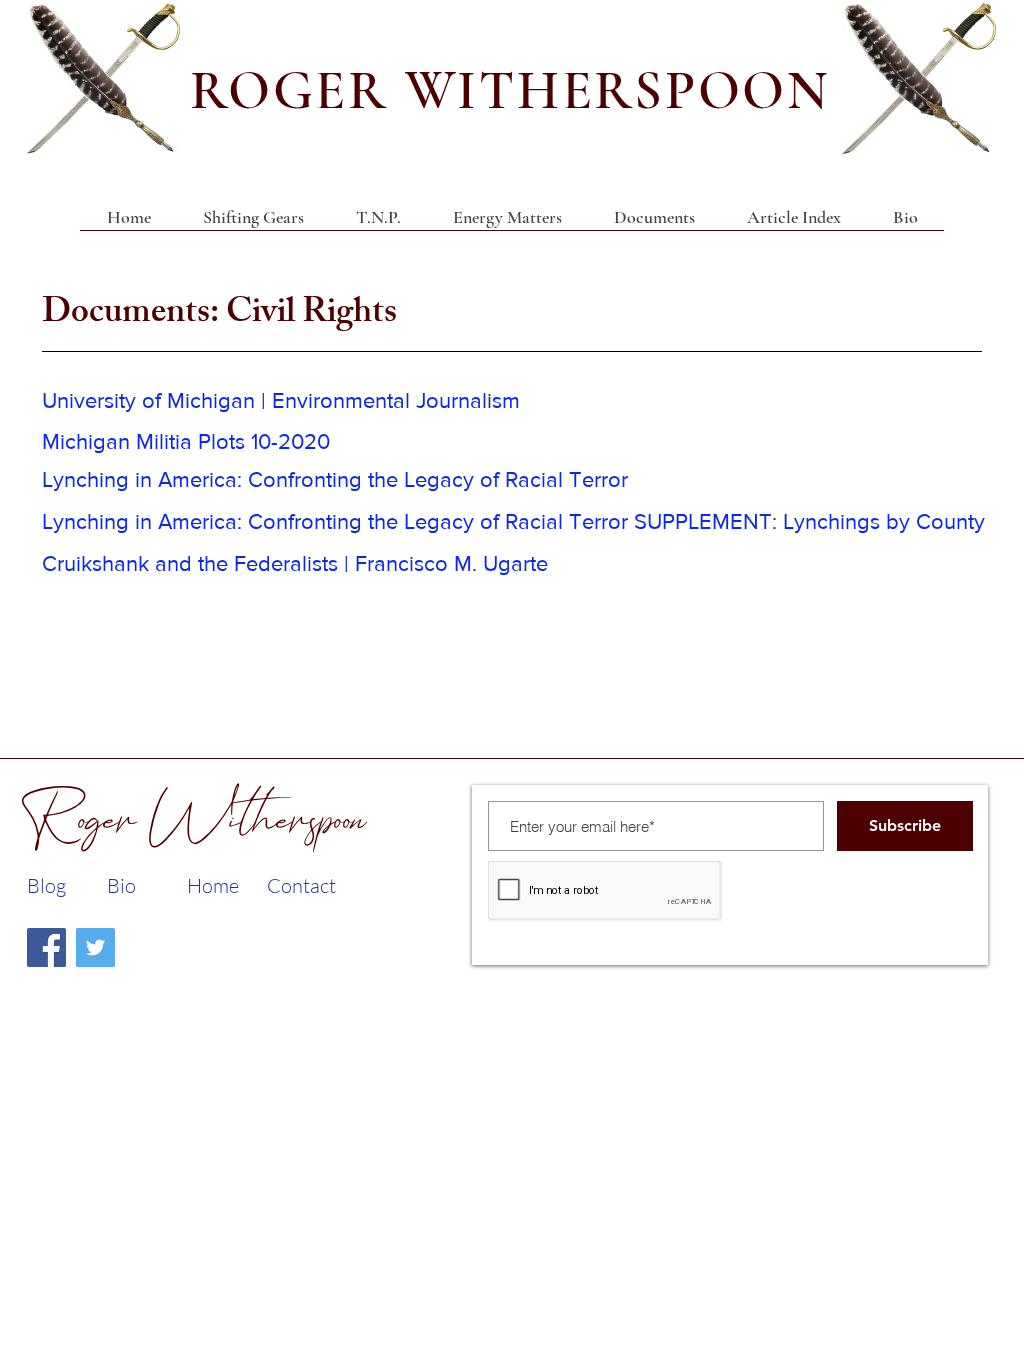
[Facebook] (46, 947)
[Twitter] (95, 947)
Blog (46, 885)
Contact (301, 885)
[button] (654, 224)
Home (213, 885)
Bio (121, 885)
